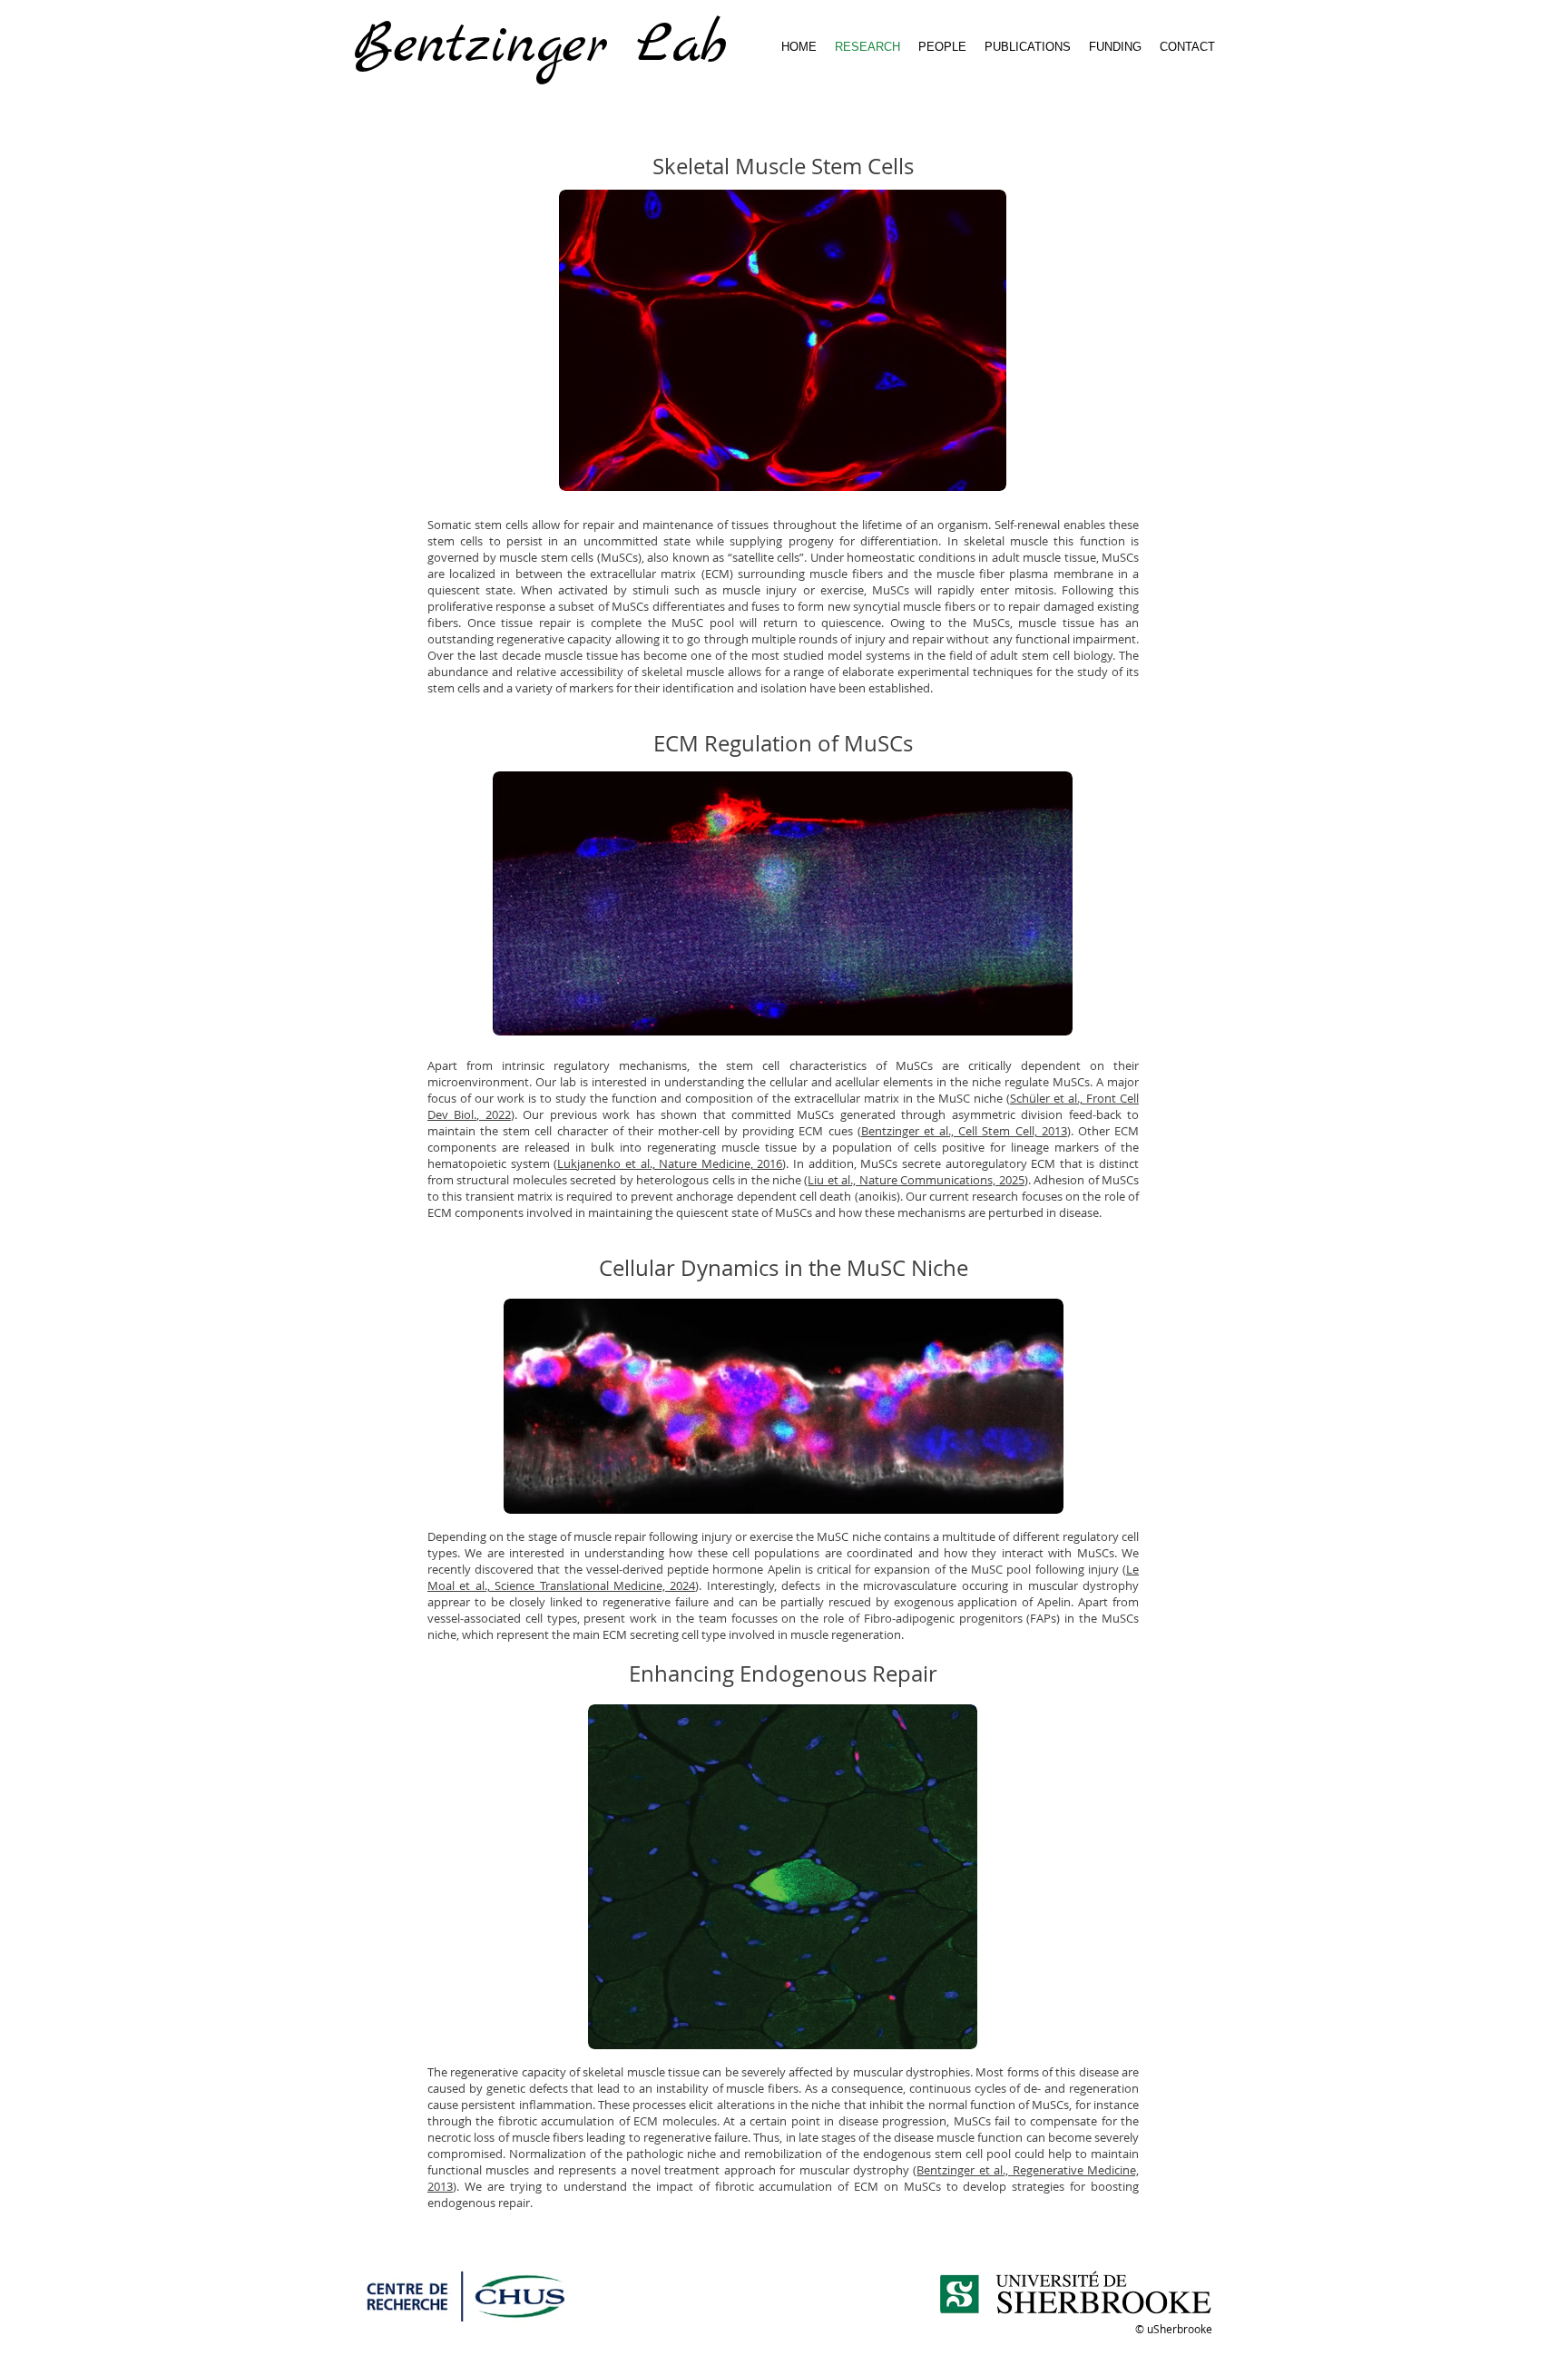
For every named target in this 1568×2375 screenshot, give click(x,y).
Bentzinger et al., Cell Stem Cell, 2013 (964, 1131)
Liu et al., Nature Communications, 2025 (916, 1180)
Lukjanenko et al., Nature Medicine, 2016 (670, 1163)
